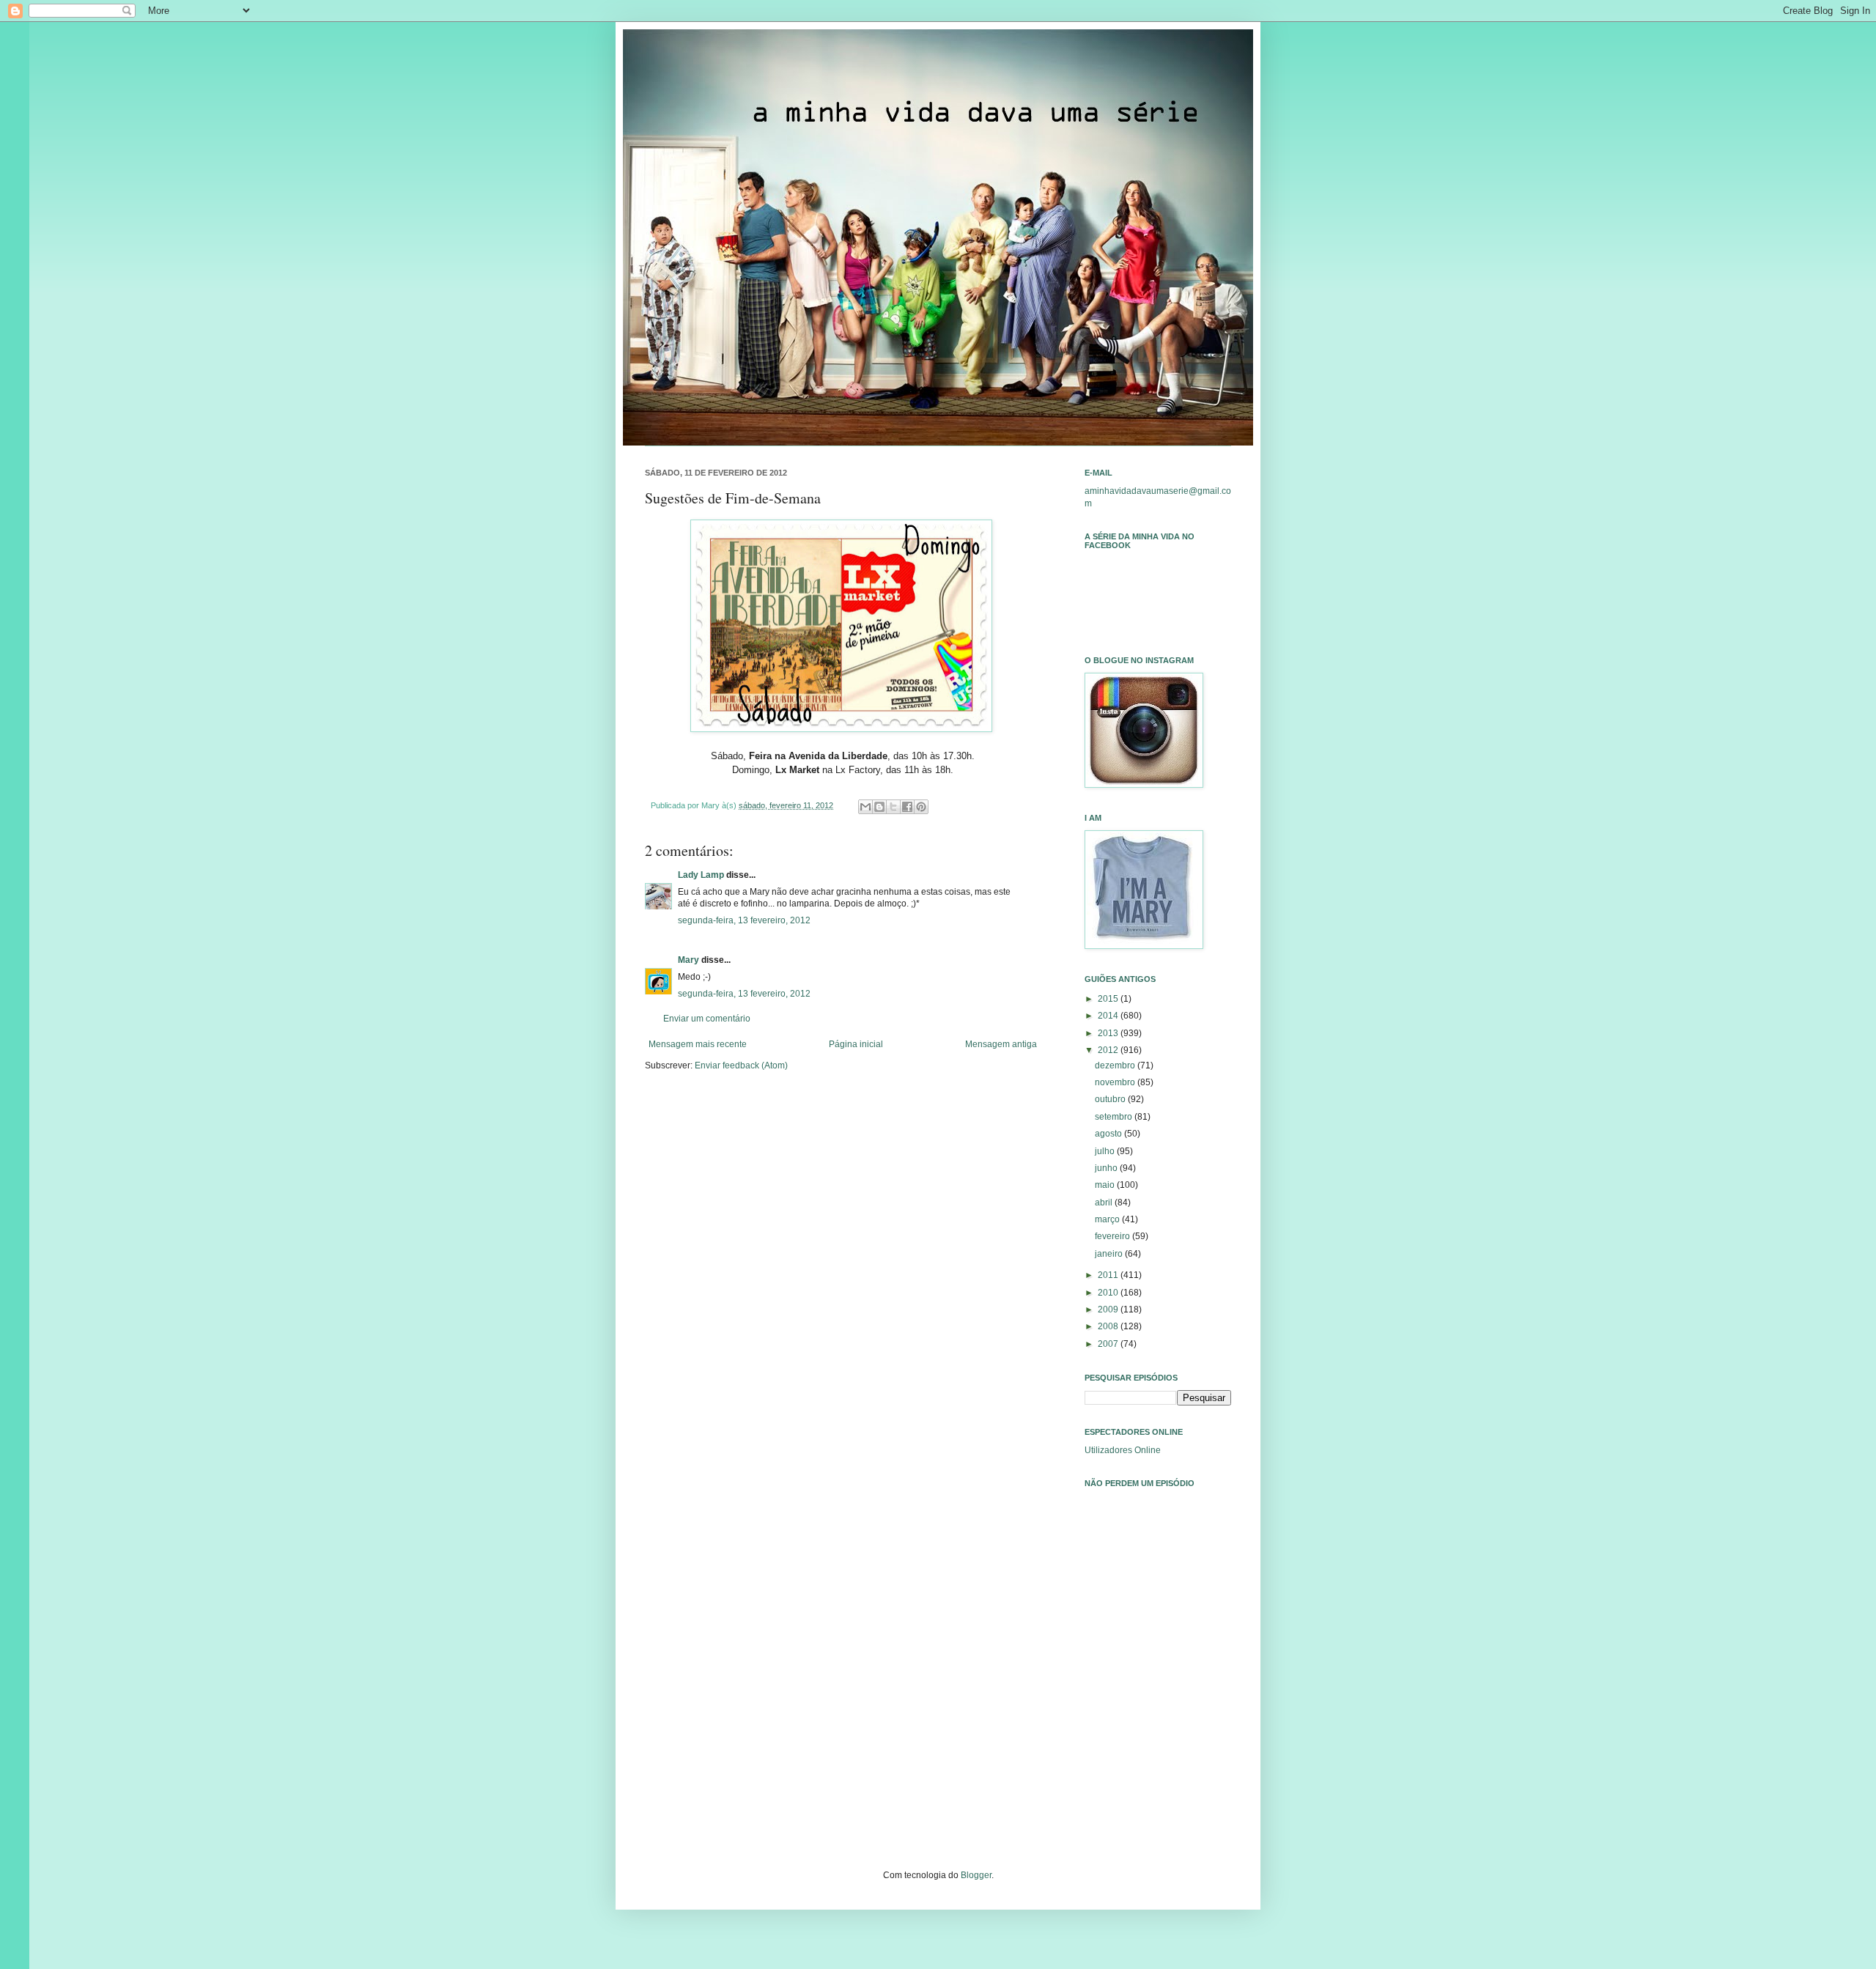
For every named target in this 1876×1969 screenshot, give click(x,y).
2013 (1109, 1033)
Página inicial (856, 1044)
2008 (1109, 1326)
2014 (1109, 1016)
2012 (1109, 1050)
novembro (1116, 1082)
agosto (1109, 1134)
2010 (1109, 1293)
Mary (688, 960)
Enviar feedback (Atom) (741, 1065)
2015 (1109, 999)
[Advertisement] (1158, 1704)
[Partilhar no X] (893, 807)
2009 (1109, 1309)
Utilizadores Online (1123, 1450)
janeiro (1110, 1254)
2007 (1109, 1344)
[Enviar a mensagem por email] (865, 807)
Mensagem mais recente (698, 1044)
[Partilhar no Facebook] (907, 807)
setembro (1115, 1117)
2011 (1109, 1275)
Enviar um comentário (707, 1019)
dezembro (1116, 1065)
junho (1107, 1168)
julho (1106, 1151)
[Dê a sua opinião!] (879, 807)
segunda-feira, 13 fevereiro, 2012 (744, 920)
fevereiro (1114, 1236)
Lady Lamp (701, 875)
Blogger (976, 1875)
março (1108, 1219)
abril (1105, 1203)
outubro (1111, 1099)
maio (1106, 1185)
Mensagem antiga (1001, 1044)
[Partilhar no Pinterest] (921, 807)
